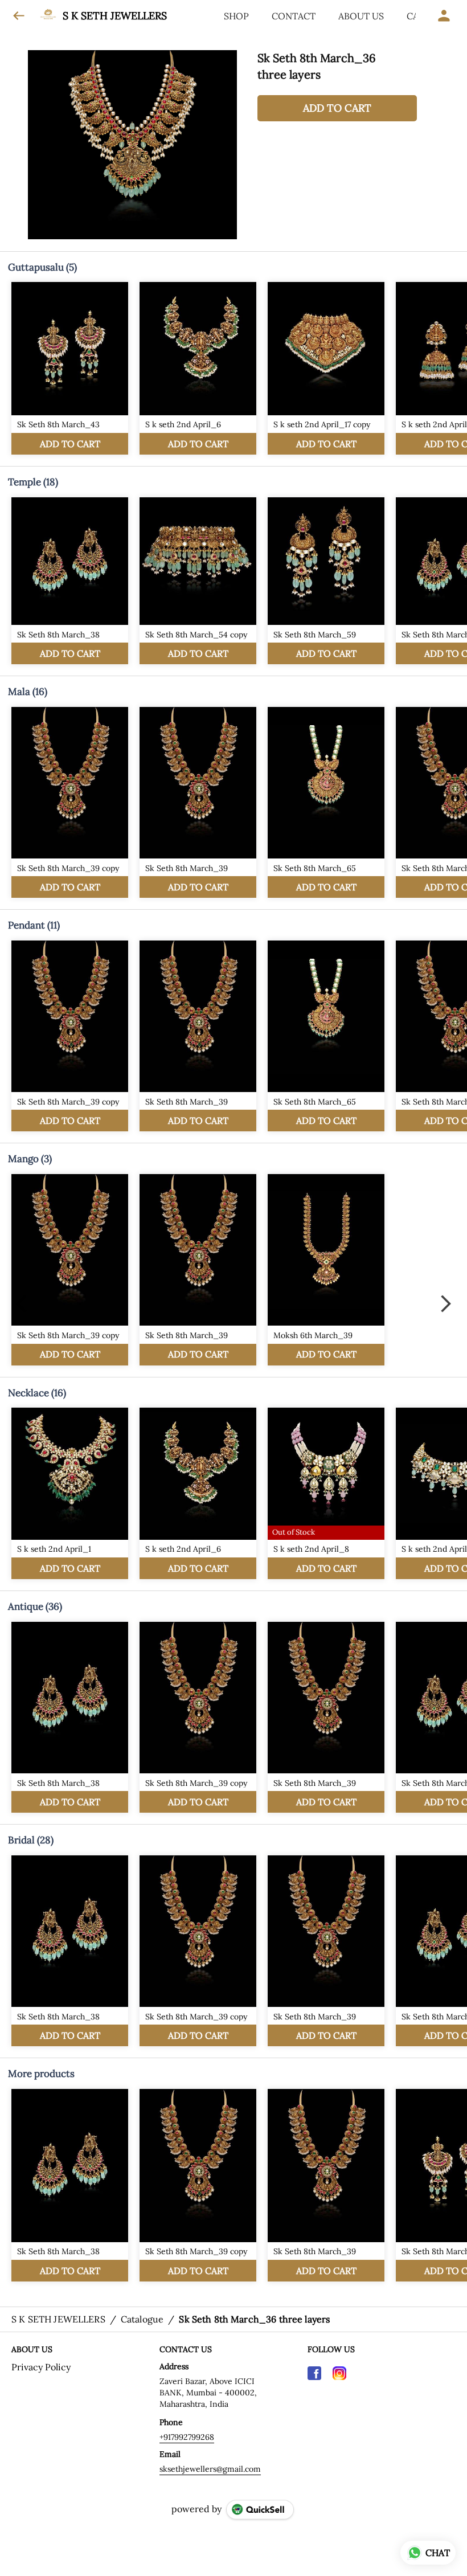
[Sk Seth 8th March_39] (198, 803)
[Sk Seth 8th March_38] (70, 581)
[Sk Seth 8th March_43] (70, 368)
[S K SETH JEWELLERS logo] (48, 16)
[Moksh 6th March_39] (326, 1270)
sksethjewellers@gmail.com (210, 2469)
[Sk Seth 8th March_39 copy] (70, 803)
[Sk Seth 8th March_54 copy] (198, 581)
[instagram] (339, 2373)
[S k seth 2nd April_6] (198, 368)
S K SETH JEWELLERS (115, 16)
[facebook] (314, 2373)
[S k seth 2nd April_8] (326, 1493)
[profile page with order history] (444, 16)
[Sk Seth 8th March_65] (326, 803)
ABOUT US (361, 16)
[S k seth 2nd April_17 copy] (326, 368)
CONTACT (294, 16)
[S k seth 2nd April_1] (70, 1493)
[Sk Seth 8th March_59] (326, 581)
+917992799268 (187, 2437)
